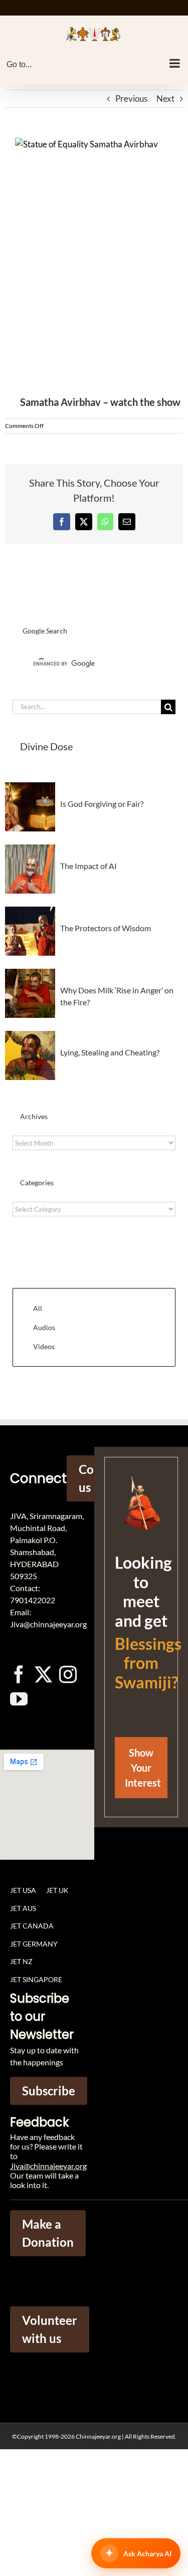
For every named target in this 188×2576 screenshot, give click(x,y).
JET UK (57, 1890)
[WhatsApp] (105, 522)
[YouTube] (19, 1699)
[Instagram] (68, 1674)
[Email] (127, 522)
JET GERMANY (34, 1944)
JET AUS (23, 1908)
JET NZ (21, 1961)
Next (165, 98)
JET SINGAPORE (36, 1979)
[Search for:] (87, 706)
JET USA (23, 1890)
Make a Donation (48, 2233)
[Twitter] (43, 1674)
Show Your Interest (143, 1768)
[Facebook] (62, 522)
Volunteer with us (50, 2329)
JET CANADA (32, 1926)
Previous (131, 98)
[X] (84, 522)
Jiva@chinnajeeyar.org (48, 2166)
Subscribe (49, 2091)
